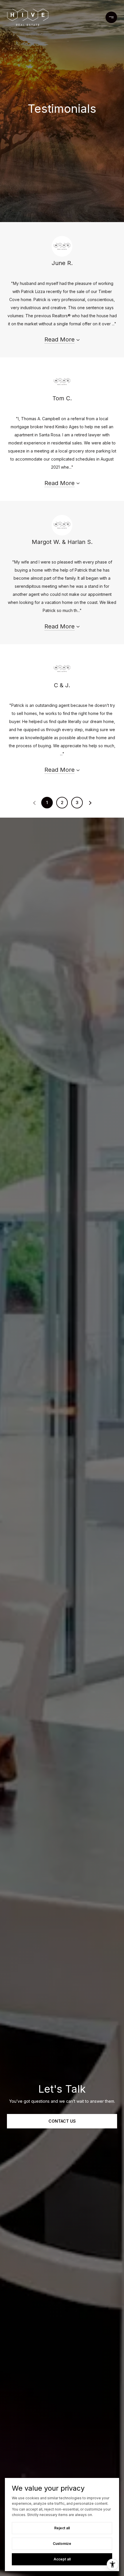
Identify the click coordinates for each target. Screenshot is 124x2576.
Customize (62, 2544)
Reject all (62, 2528)
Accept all (62, 2559)
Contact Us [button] (62, 2121)
